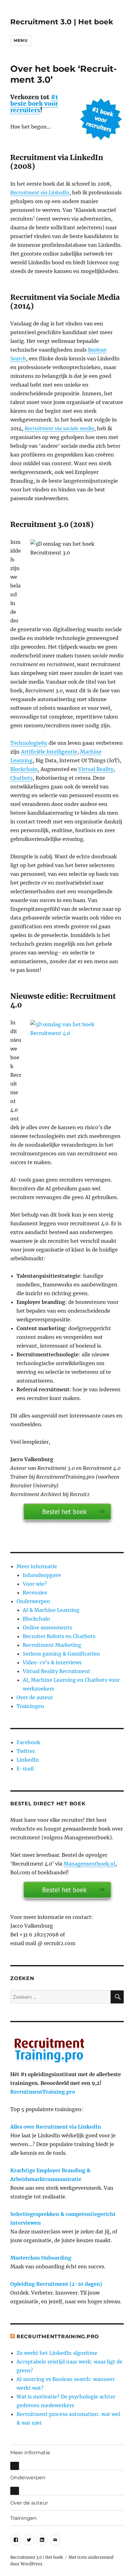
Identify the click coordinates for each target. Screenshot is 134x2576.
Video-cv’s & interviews (52, 1662)
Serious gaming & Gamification (61, 1654)
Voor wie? (35, 1584)
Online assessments (47, 1627)
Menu (21, 40)
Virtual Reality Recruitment (57, 1671)
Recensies (35, 1593)
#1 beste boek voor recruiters (34, 104)
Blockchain (24, 769)
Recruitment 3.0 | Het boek (62, 22)
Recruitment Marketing (52, 1645)
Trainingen (30, 1706)
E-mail (25, 1769)
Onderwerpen (33, 1601)
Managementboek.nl (89, 1864)
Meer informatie (37, 1566)
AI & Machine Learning (51, 1610)
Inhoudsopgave (42, 1575)
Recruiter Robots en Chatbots (59, 1636)
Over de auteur (35, 1697)
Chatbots (22, 778)
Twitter (26, 1751)
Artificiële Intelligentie (49, 752)
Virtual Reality (96, 769)
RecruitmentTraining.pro (43, 2092)
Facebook (28, 1742)
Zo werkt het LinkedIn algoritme (57, 2353)
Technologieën (29, 743)
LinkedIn (28, 1760)
